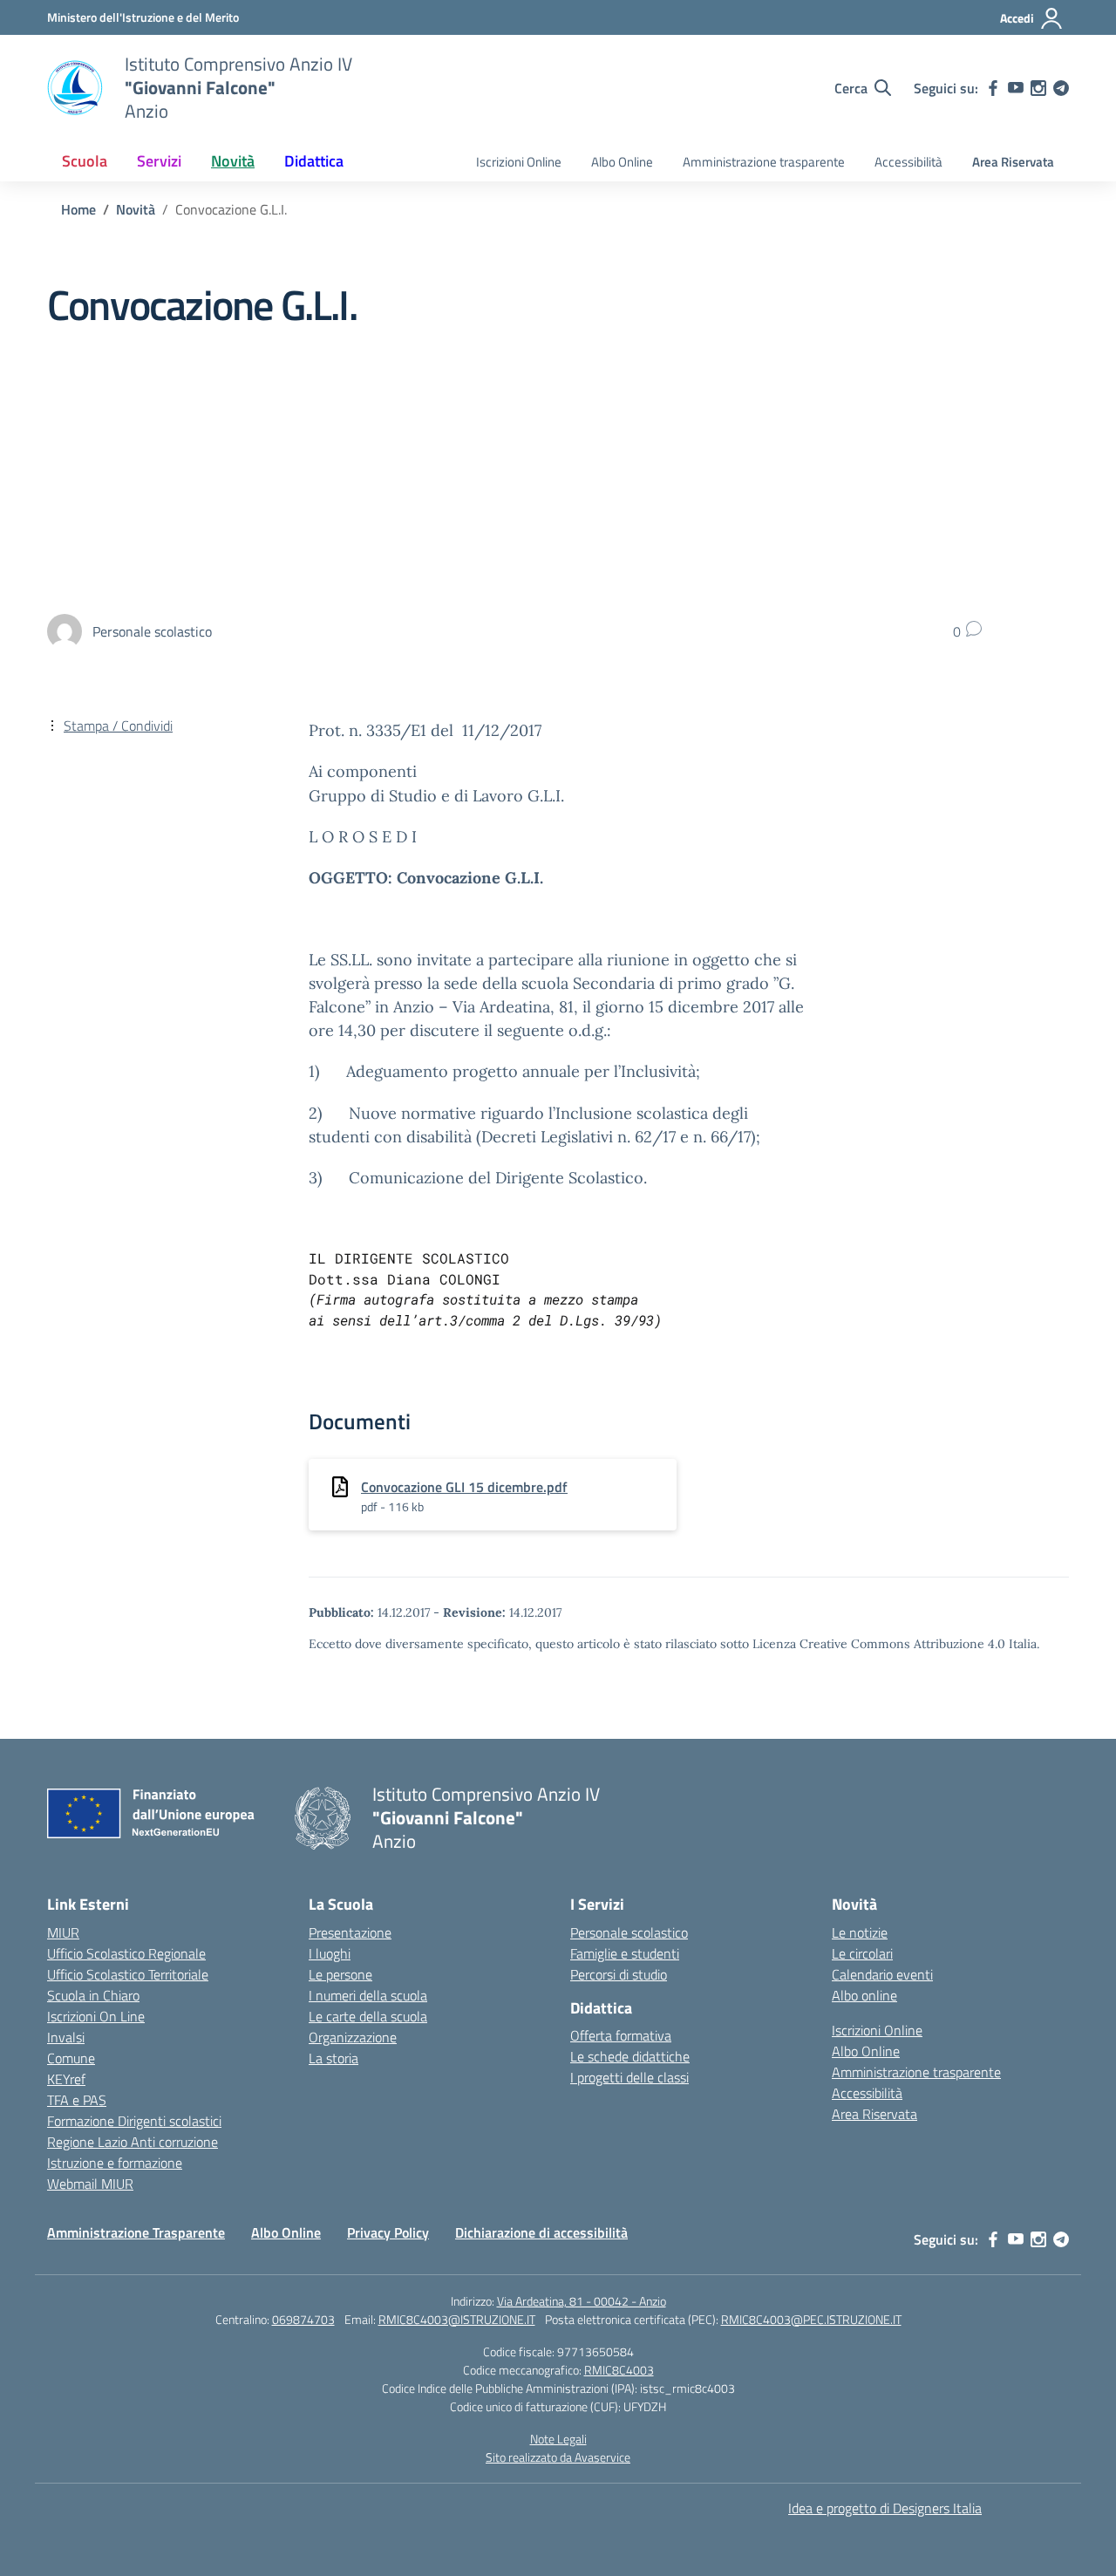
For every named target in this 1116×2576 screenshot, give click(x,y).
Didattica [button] (314, 161)
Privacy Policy (388, 2232)
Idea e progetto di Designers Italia (885, 2508)
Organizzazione (353, 2037)
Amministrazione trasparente (764, 162)
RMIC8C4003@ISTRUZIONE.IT (457, 2319)
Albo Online (622, 162)
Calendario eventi (882, 1974)
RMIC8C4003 (619, 2370)
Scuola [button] (85, 161)
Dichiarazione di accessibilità (541, 2232)
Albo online (864, 1995)
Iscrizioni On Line (96, 2016)
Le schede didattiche (630, 2056)
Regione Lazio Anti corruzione (133, 2142)
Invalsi (66, 2037)
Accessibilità (908, 162)
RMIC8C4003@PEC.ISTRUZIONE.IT (811, 2319)
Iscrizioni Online (519, 162)
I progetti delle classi (629, 2077)
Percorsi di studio (619, 1974)
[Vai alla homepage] (75, 88)
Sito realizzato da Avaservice (558, 2457)
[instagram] (1038, 88)
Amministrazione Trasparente (136, 2232)
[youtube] (1016, 88)
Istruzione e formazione (115, 2163)
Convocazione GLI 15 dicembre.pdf (464, 1487)
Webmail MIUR (90, 2184)
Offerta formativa (621, 2035)
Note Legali (558, 2439)
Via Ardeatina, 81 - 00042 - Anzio (582, 2301)
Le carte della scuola (368, 2016)
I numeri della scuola (368, 1995)
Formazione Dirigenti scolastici (134, 2121)
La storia (333, 2058)
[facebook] (993, 88)
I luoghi (330, 1953)
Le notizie (860, 1932)
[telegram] (1061, 88)
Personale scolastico (629, 1932)
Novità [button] (233, 161)
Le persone (340, 1974)
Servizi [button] (159, 161)
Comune (71, 2058)
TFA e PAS (77, 2100)
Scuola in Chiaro (93, 1995)
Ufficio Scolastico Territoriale (128, 1974)
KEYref (66, 2079)
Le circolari (862, 1953)
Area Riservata (1013, 162)
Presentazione (350, 1932)
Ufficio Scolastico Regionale (126, 1953)
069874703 (303, 2319)
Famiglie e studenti (625, 1953)
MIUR (63, 1932)
